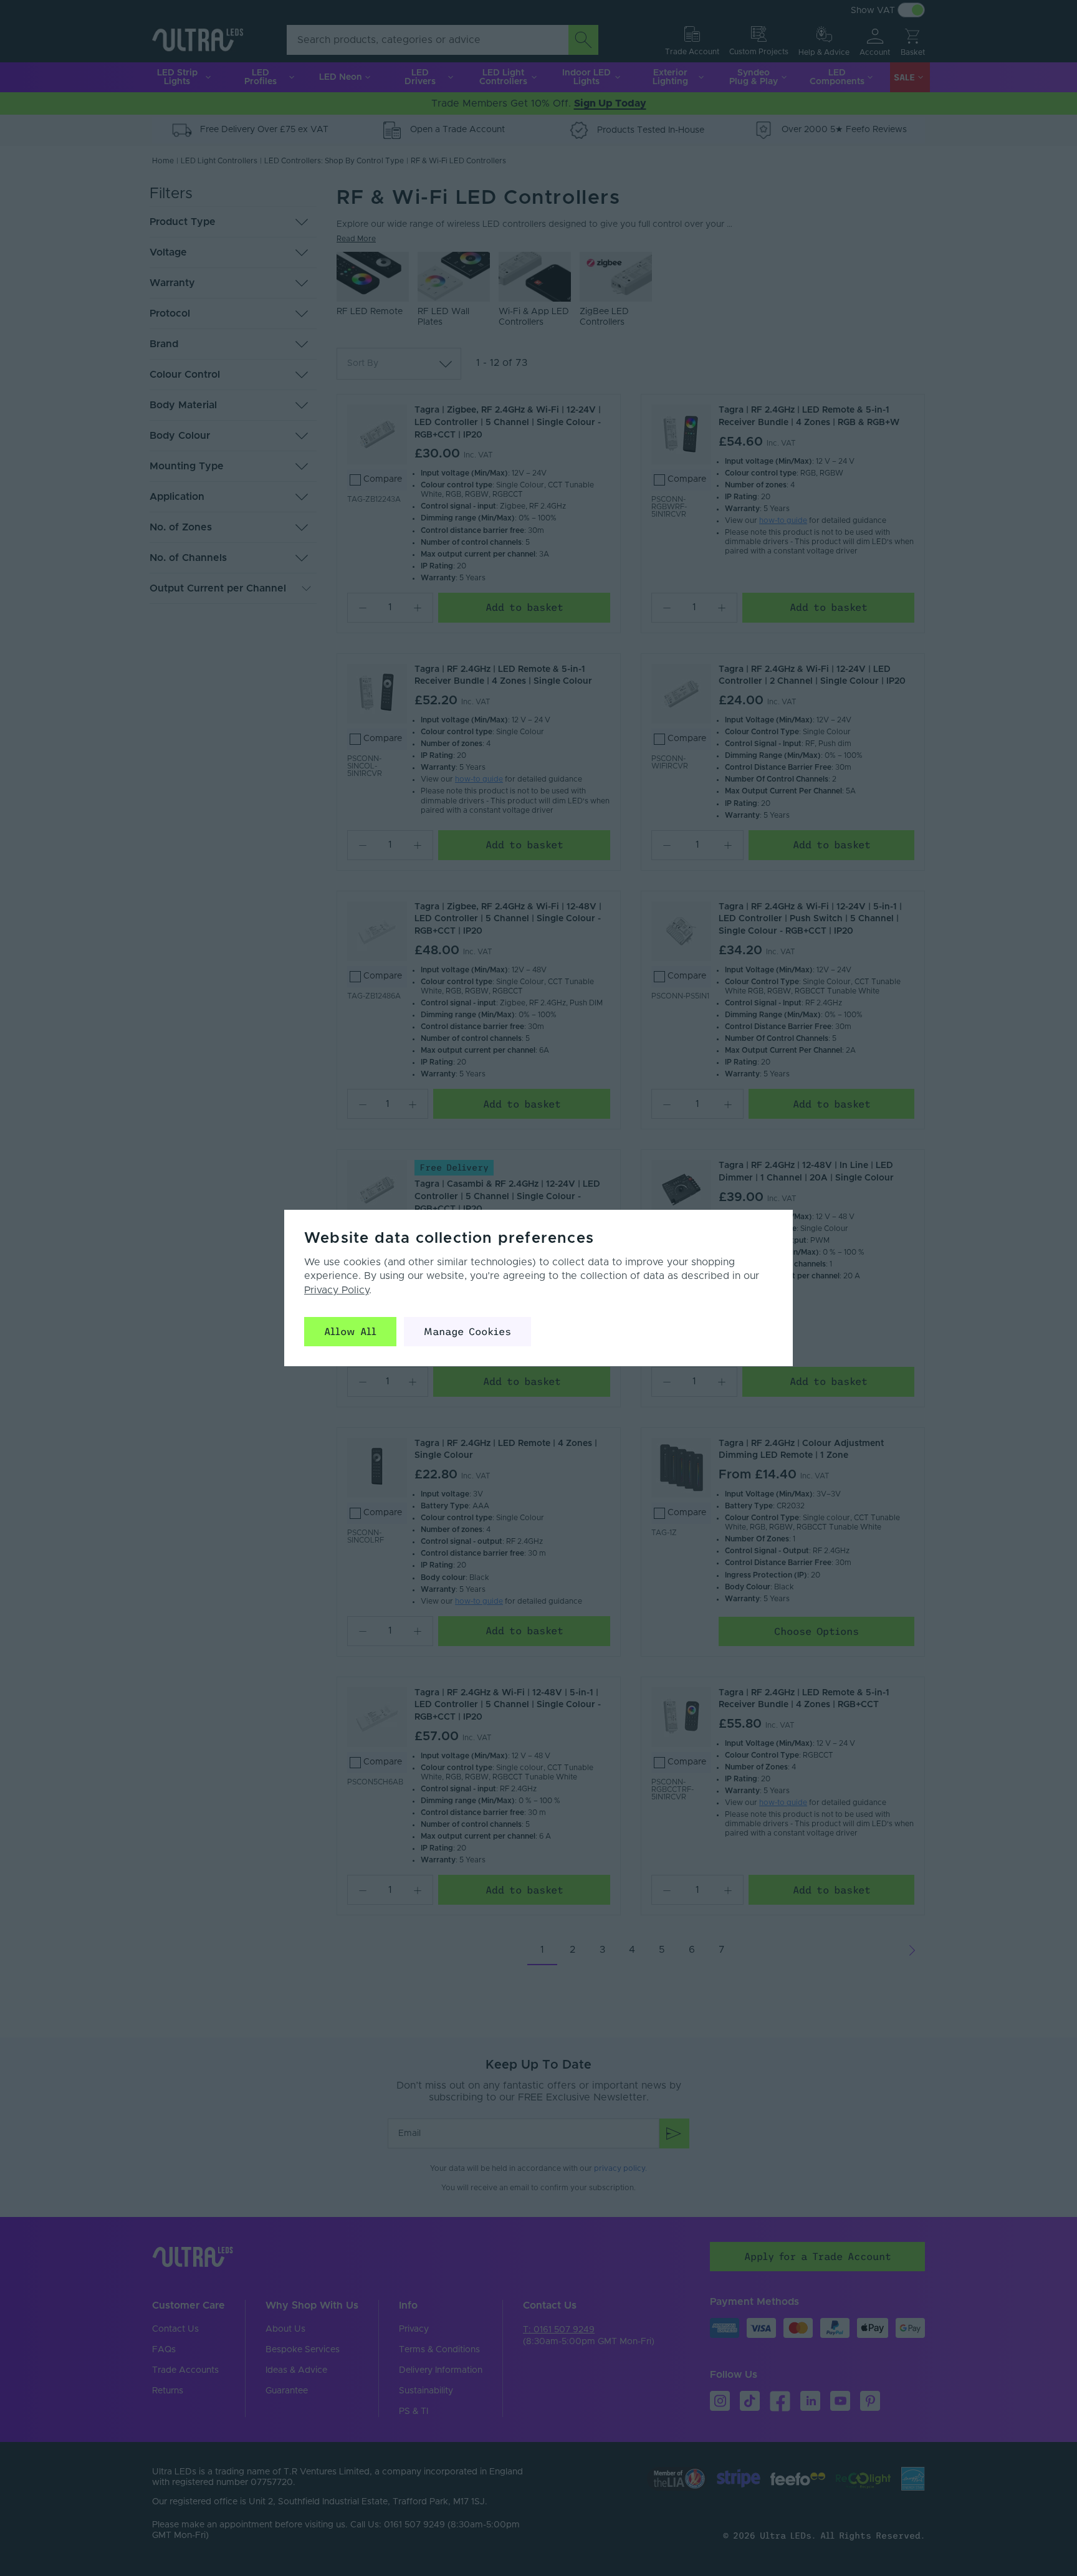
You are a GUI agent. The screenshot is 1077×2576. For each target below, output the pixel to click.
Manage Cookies (467, 1331)
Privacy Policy (337, 1290)
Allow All (350, 1331)
